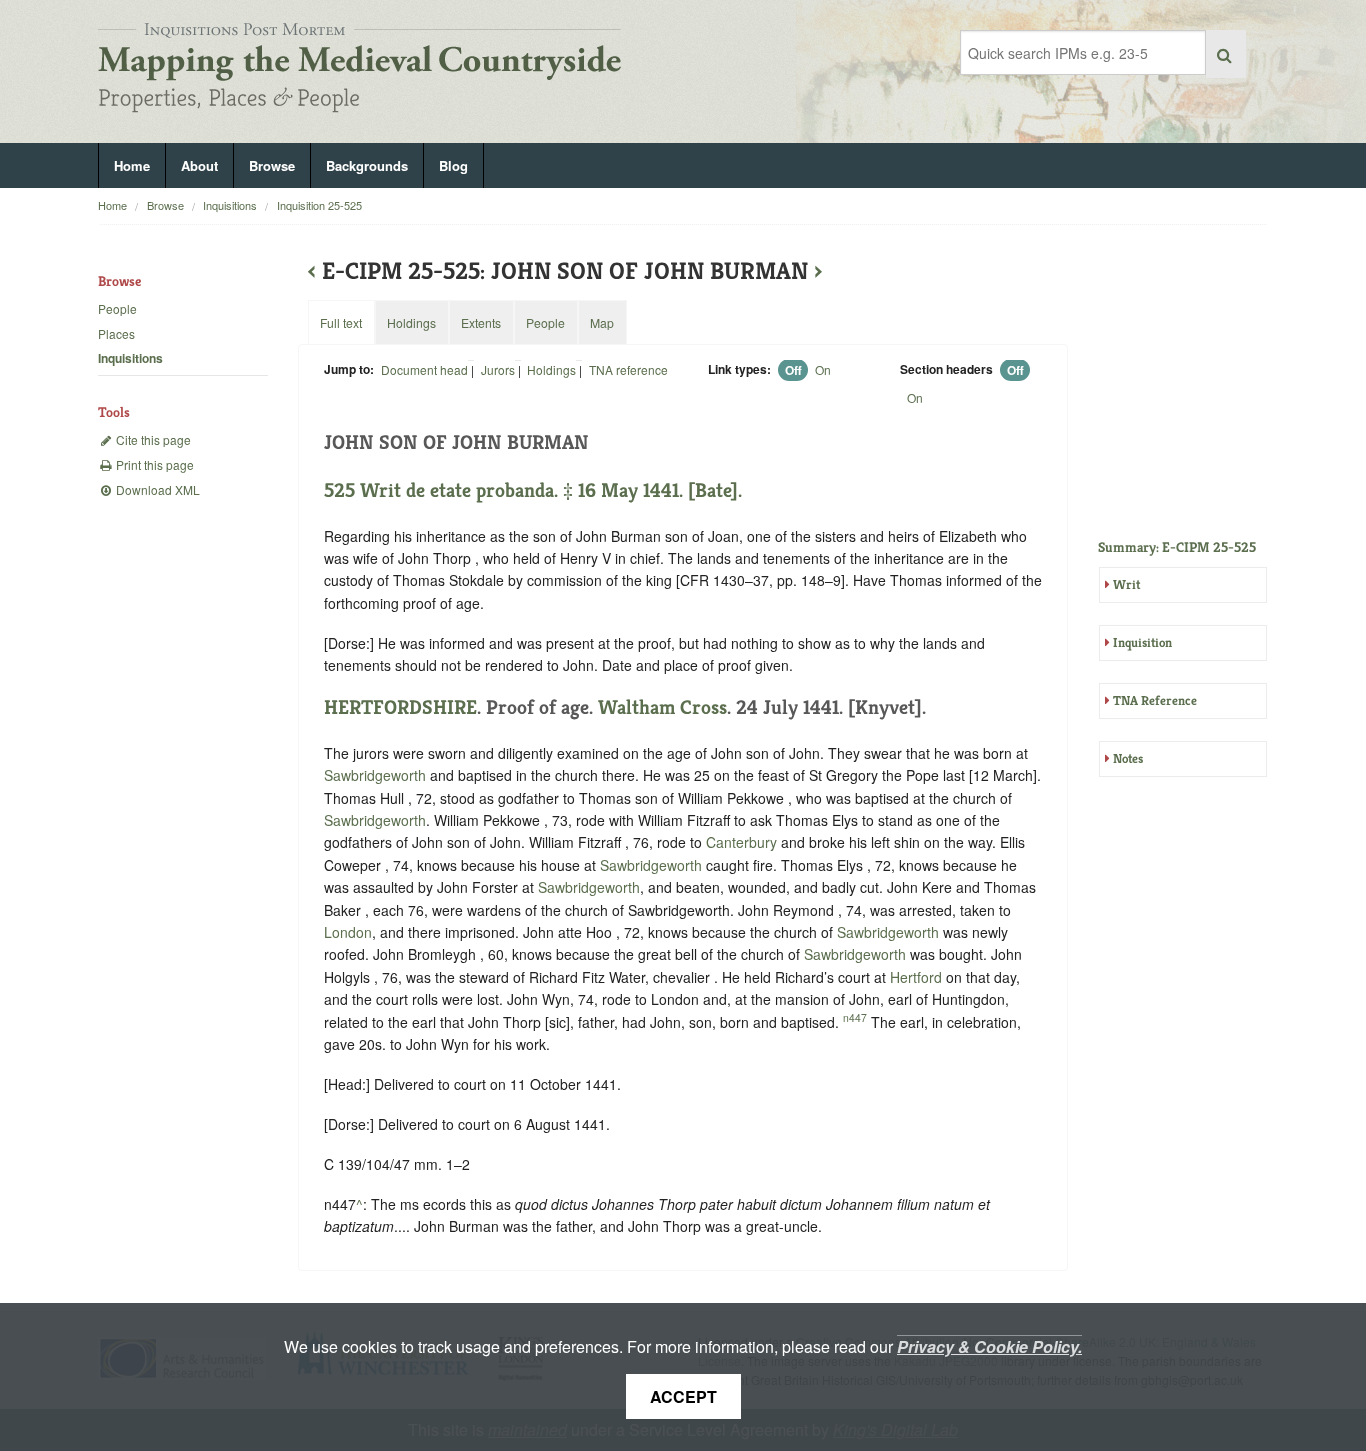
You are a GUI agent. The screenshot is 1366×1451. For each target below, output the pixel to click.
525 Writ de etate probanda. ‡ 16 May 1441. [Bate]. (533, 490)
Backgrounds (367, 165)
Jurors (498, 369)
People (117, 308)
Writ (1126, 584)
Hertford (916, 977)
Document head (424, 369)
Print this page (153, 464)
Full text (341, 322)
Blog (453, 165)
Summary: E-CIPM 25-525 (1177, 547)
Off (793, 370)
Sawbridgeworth (375, 775)
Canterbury (741, 842)
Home (132, 165)
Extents (481, 322)
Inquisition (1142, 642)
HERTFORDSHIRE (400, 707)
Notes (1128, 758)
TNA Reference (1155, 700)
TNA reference (628, 369)
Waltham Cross (662, 707)
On (823, 369)
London (348, 932)
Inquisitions (230, 205)
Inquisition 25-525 (319, 205)
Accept (683, 1396)
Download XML (156, 489)
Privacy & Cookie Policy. (989, 1346)
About (199, 165)
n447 (855, 1017)
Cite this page (152, 439)
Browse (272, 165)
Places (116, 333)
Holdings (551, 369)
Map (602, 322)
